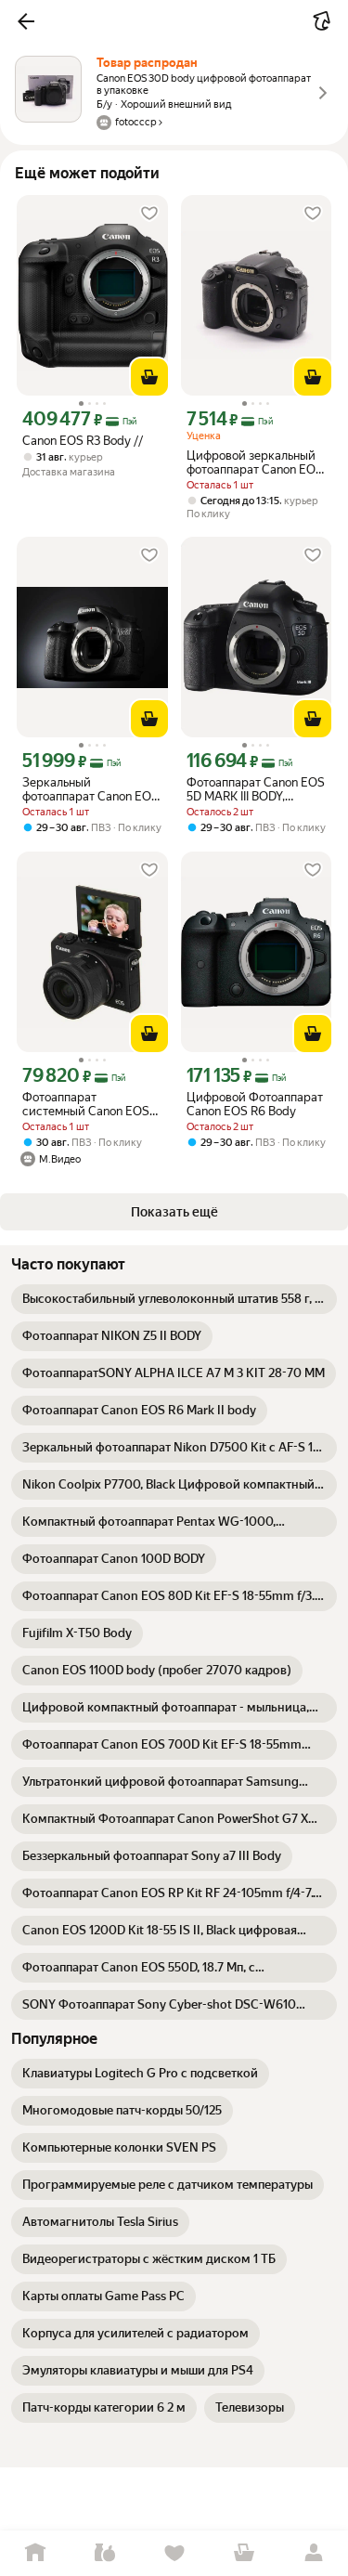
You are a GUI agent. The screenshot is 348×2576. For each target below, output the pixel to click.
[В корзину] (149, 377)
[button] (26, 21)
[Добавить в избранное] (149, 214)
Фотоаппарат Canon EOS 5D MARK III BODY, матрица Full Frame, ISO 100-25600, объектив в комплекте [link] (256, 789)
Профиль (313, 2553)
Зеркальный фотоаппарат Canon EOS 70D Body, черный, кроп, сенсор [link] (90, 789)
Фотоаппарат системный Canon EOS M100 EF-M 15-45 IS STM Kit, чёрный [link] (90, 1104)
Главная (35, 2553)
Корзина (244, 2553)
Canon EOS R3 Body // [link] (83, 441)
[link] (174, 1299)
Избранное (174, 2553)
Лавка (104, 2553)
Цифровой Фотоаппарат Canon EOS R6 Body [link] (255, 1104)
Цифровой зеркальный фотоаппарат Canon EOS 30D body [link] (255, 462)
